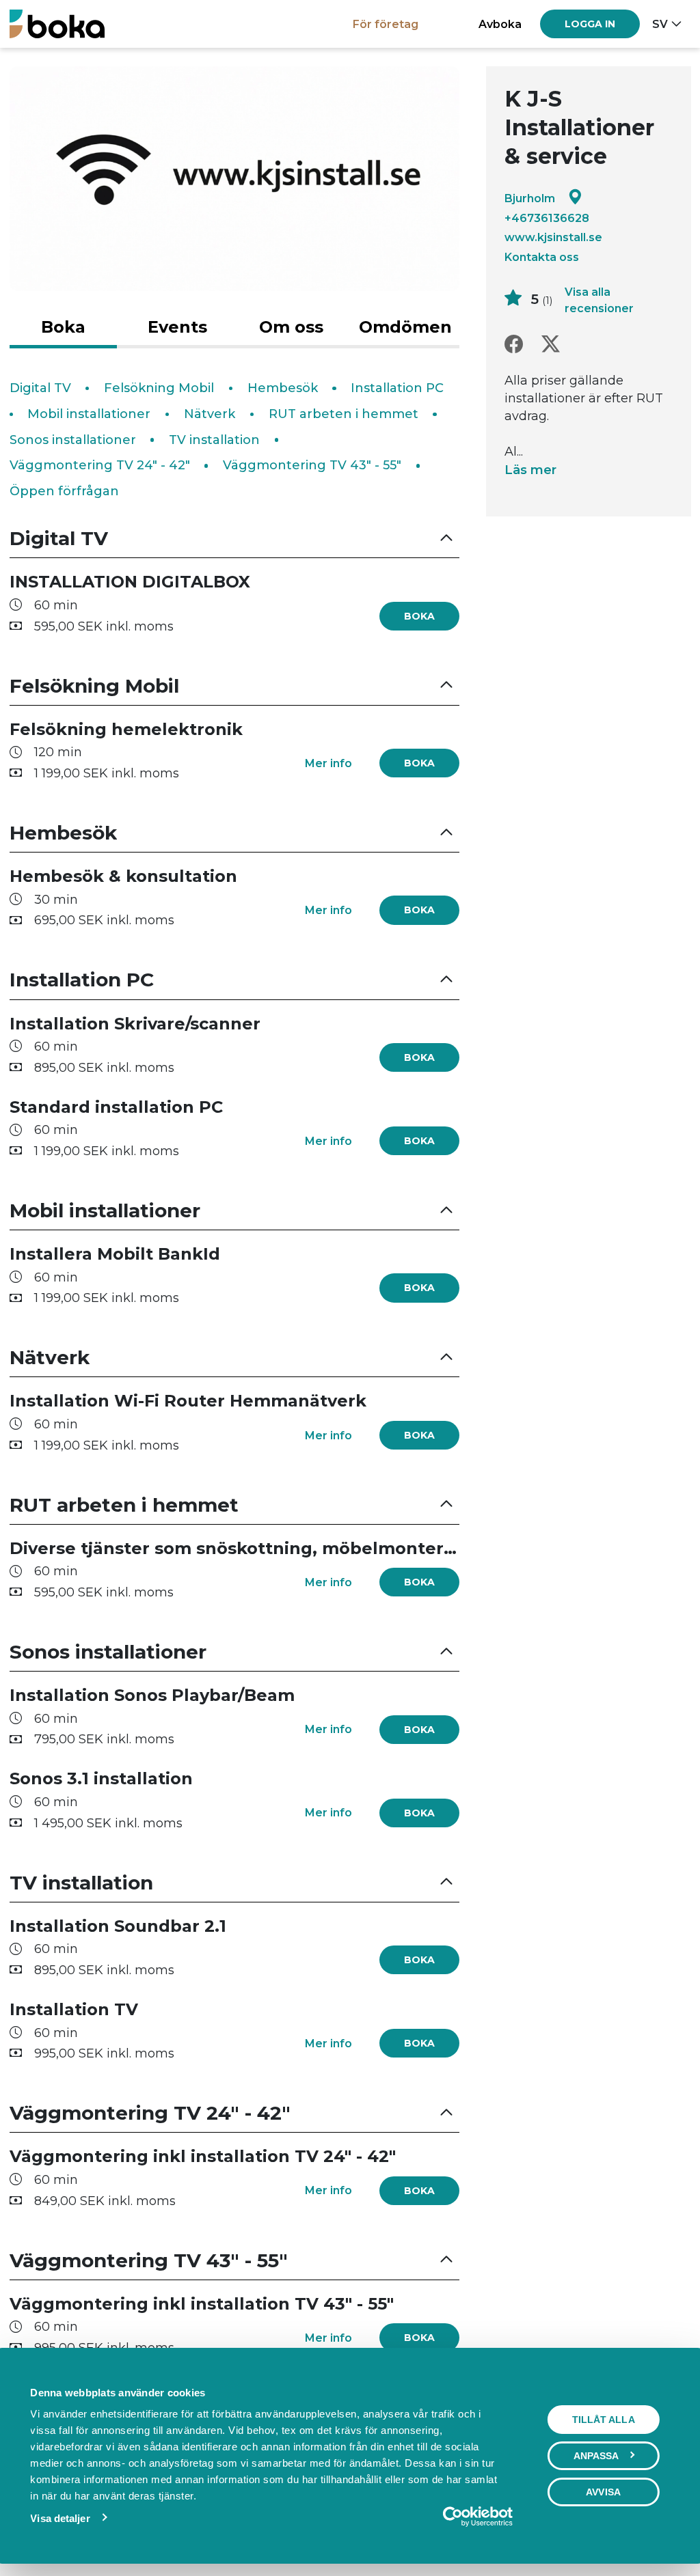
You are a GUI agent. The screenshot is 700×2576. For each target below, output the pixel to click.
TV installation (214, 440)
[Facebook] (514, 345)
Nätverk (210, 414)
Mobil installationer (89, 414)
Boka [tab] (63, 327)
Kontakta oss (542, 257)
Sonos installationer (73, 440)
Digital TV (40, 388)
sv (660, 24)
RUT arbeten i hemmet (344, 414)
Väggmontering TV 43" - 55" (312, 465)
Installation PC (397, 388)
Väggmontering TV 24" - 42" (100, 465)
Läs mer (530, 470)
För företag (386, 24)
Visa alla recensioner (599, 300)
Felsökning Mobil (159, 388)
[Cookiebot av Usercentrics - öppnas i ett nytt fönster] (453, 2517)
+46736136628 (547, 218)
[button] (234, 539)
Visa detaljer (60, 2518)
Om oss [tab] (291, 327)
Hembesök (283, 388)
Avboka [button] (500, 24)
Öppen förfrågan (64, 491)
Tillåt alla (604, 2420)
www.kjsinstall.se (553, 237)
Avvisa (603, 2492)
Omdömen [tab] (405, 327)
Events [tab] (177, 327)
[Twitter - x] (551, 345)
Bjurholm (530, 198)
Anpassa (596, 2456)
